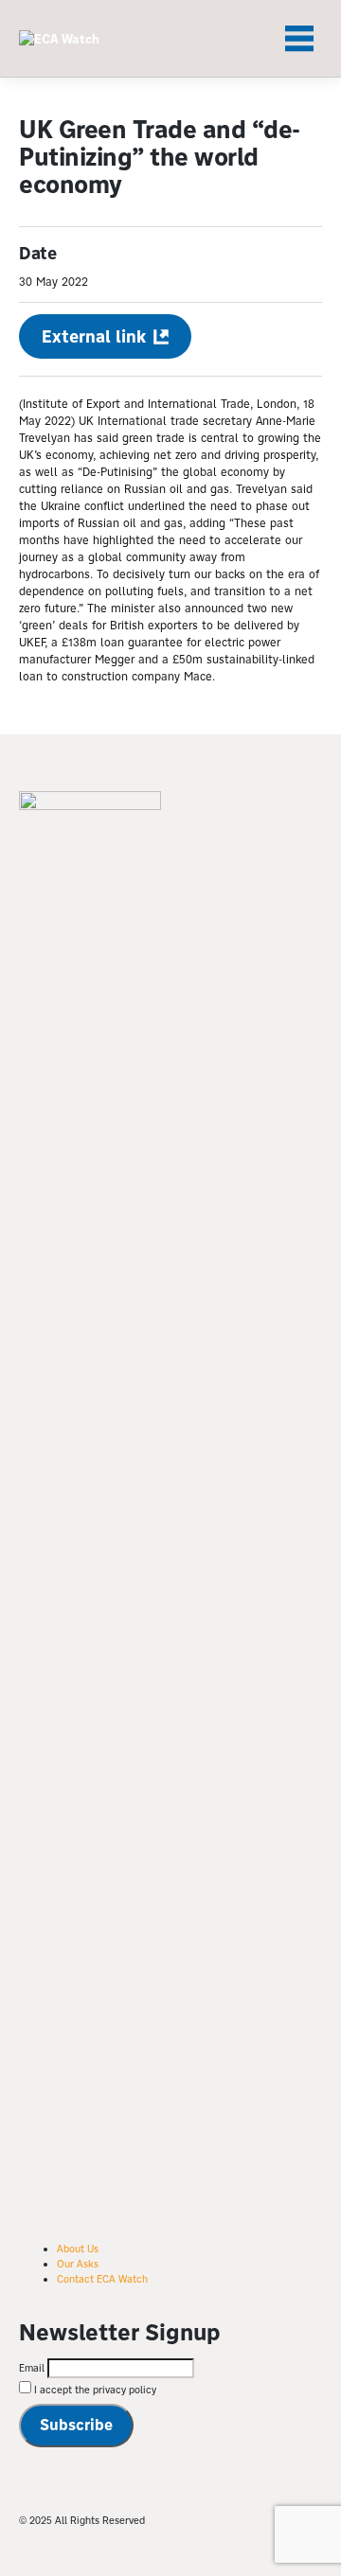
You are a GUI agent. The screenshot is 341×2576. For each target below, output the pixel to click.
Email (32, 2368)
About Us (78, 2249)
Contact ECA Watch (102, 2279)
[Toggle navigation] (299, 39)
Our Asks (78, 2264)
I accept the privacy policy (94, 2390)
